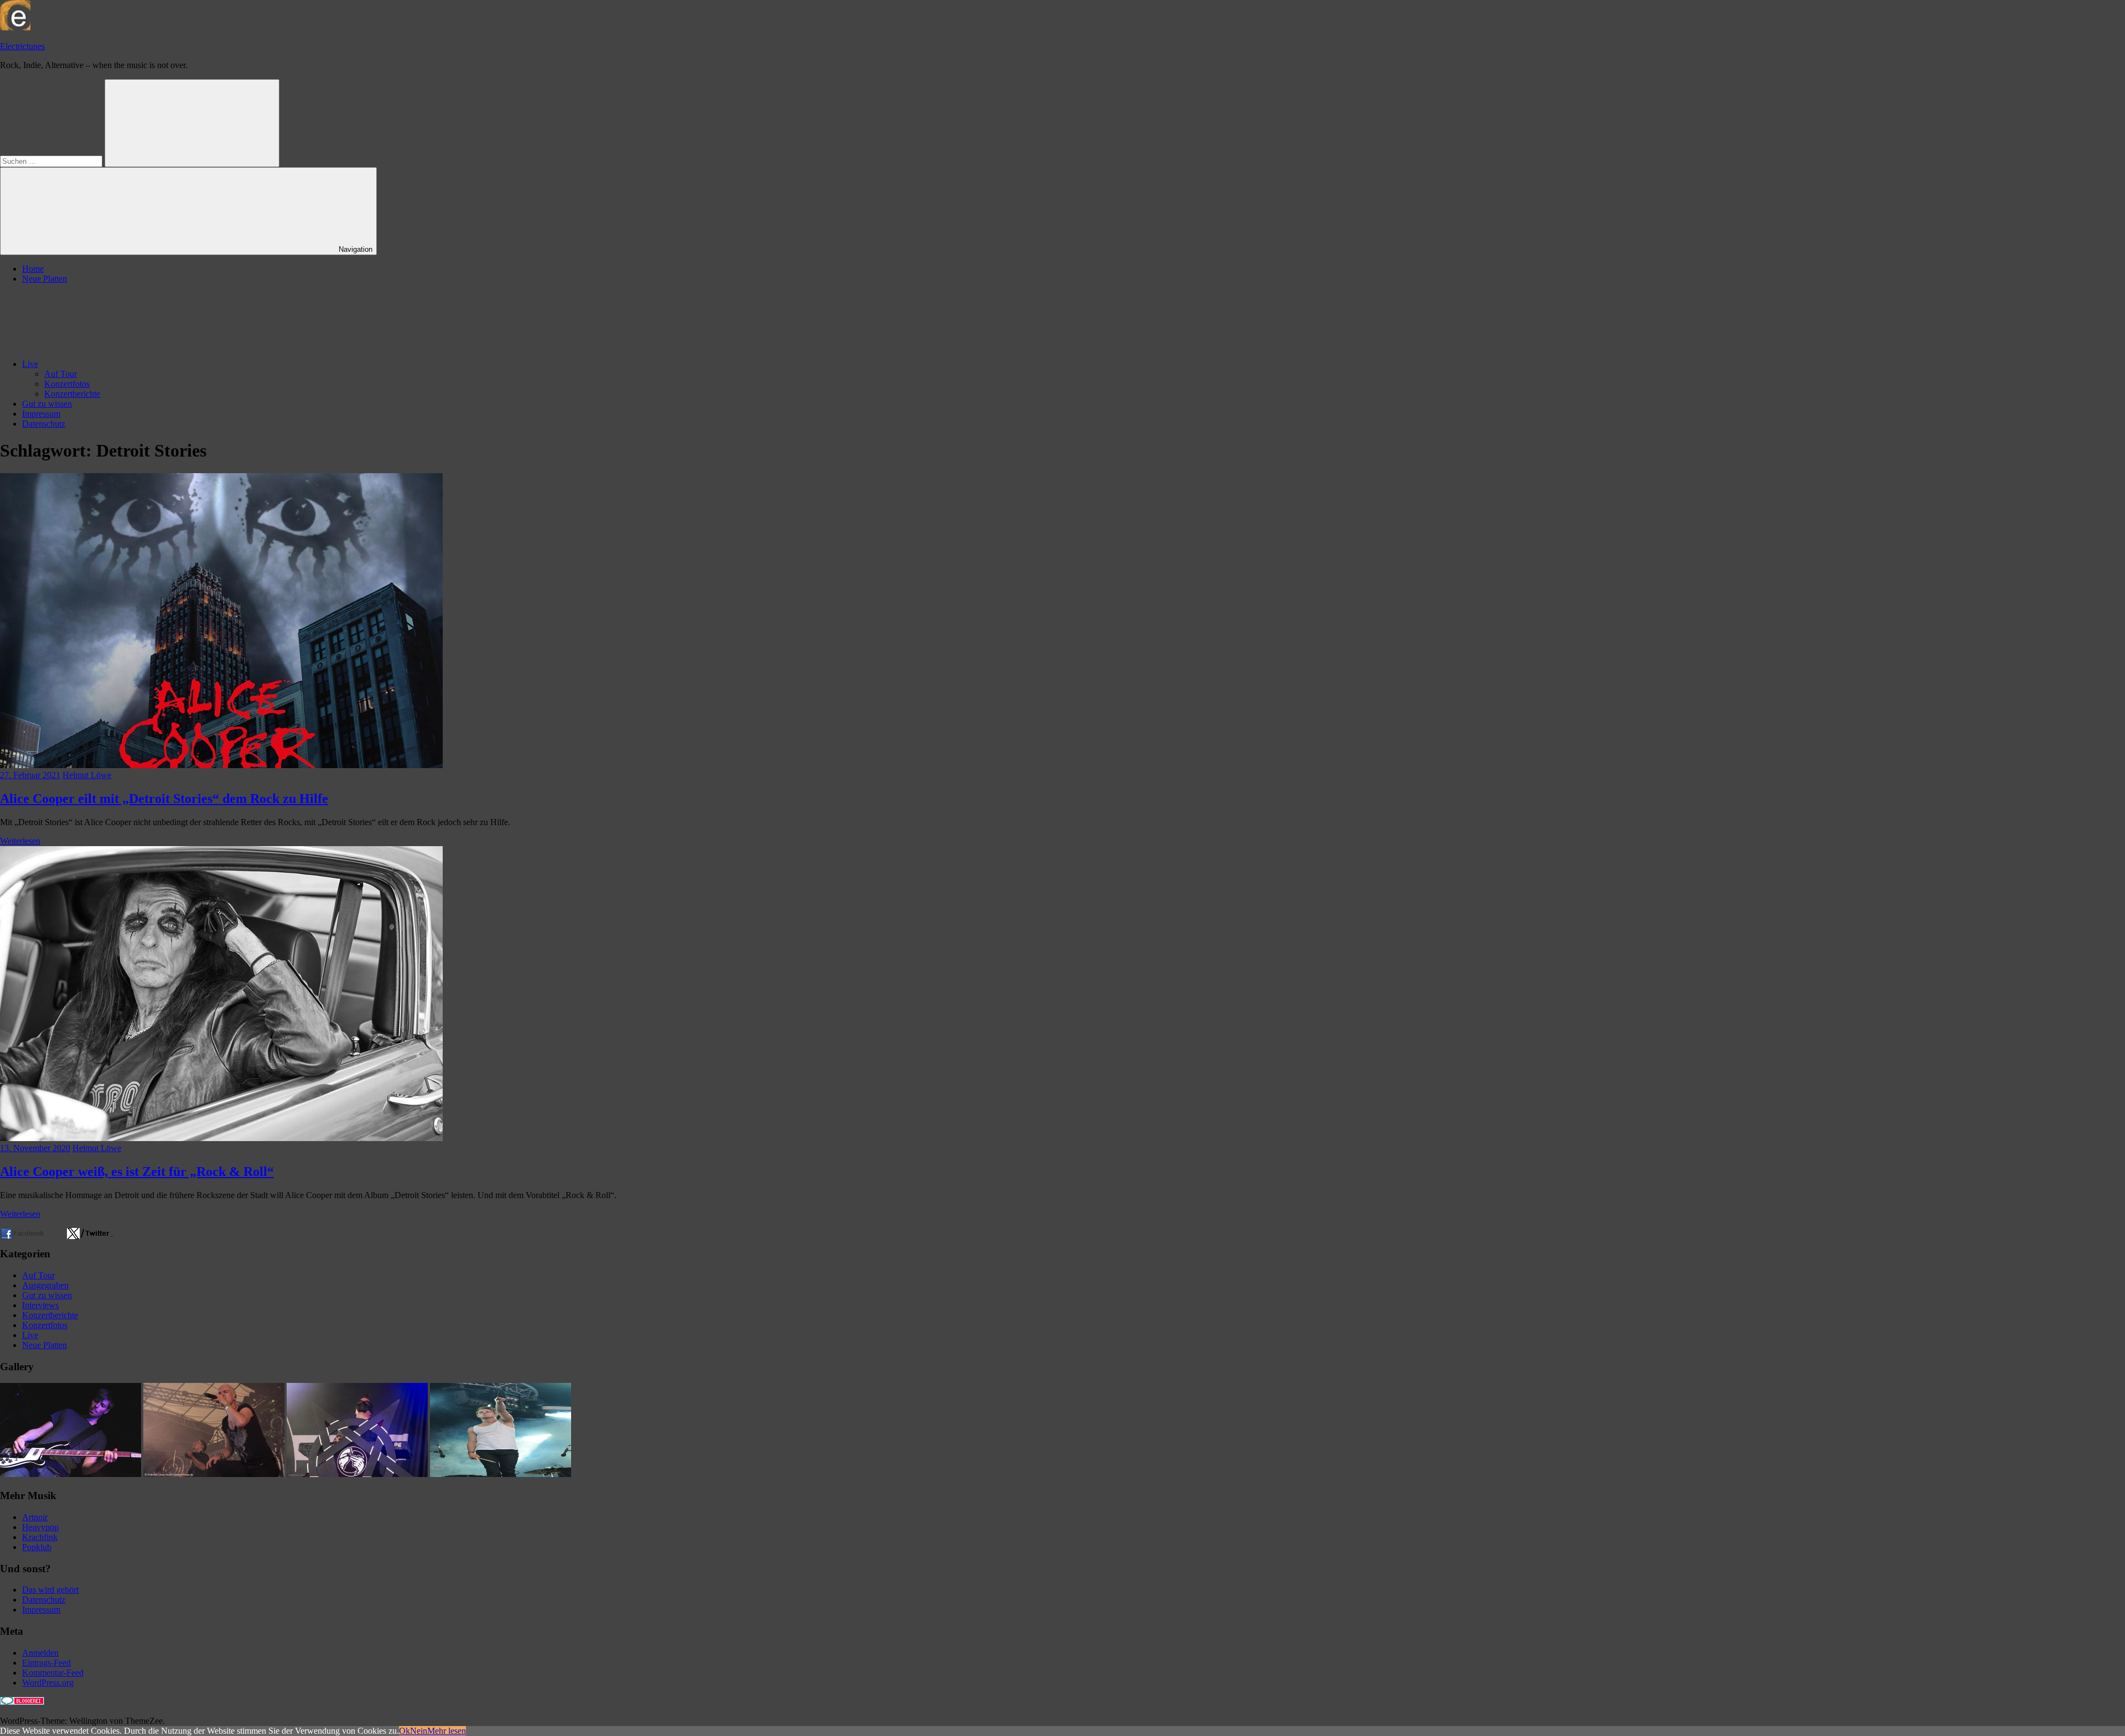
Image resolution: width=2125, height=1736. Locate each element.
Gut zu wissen (47, 404)
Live (30, 364)
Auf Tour (61, 374)
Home (33, 269)
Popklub (37, 1547)
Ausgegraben (45, 1285)
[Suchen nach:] (52, 161)
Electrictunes (22, 46)
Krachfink (40, 1537)
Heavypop (40, 1527)
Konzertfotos (67, 384)
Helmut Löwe (87, 775)
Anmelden (40, 1653)
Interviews (40, 1305)
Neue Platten (45, 279)
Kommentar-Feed (53, 1673)
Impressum (41, 414)
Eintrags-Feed (46, 1663)
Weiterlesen (20, 841)
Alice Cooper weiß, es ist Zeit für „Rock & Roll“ (137, 1172)
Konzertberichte (72, 394)
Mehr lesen (447, 1731)
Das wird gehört (50, 1590)
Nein (419, 1731)
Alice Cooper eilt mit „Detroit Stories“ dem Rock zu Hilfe (164, 799)
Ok (405, 1731)
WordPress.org (48, 1683)
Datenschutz (44, 424)
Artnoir (35, 1517)
